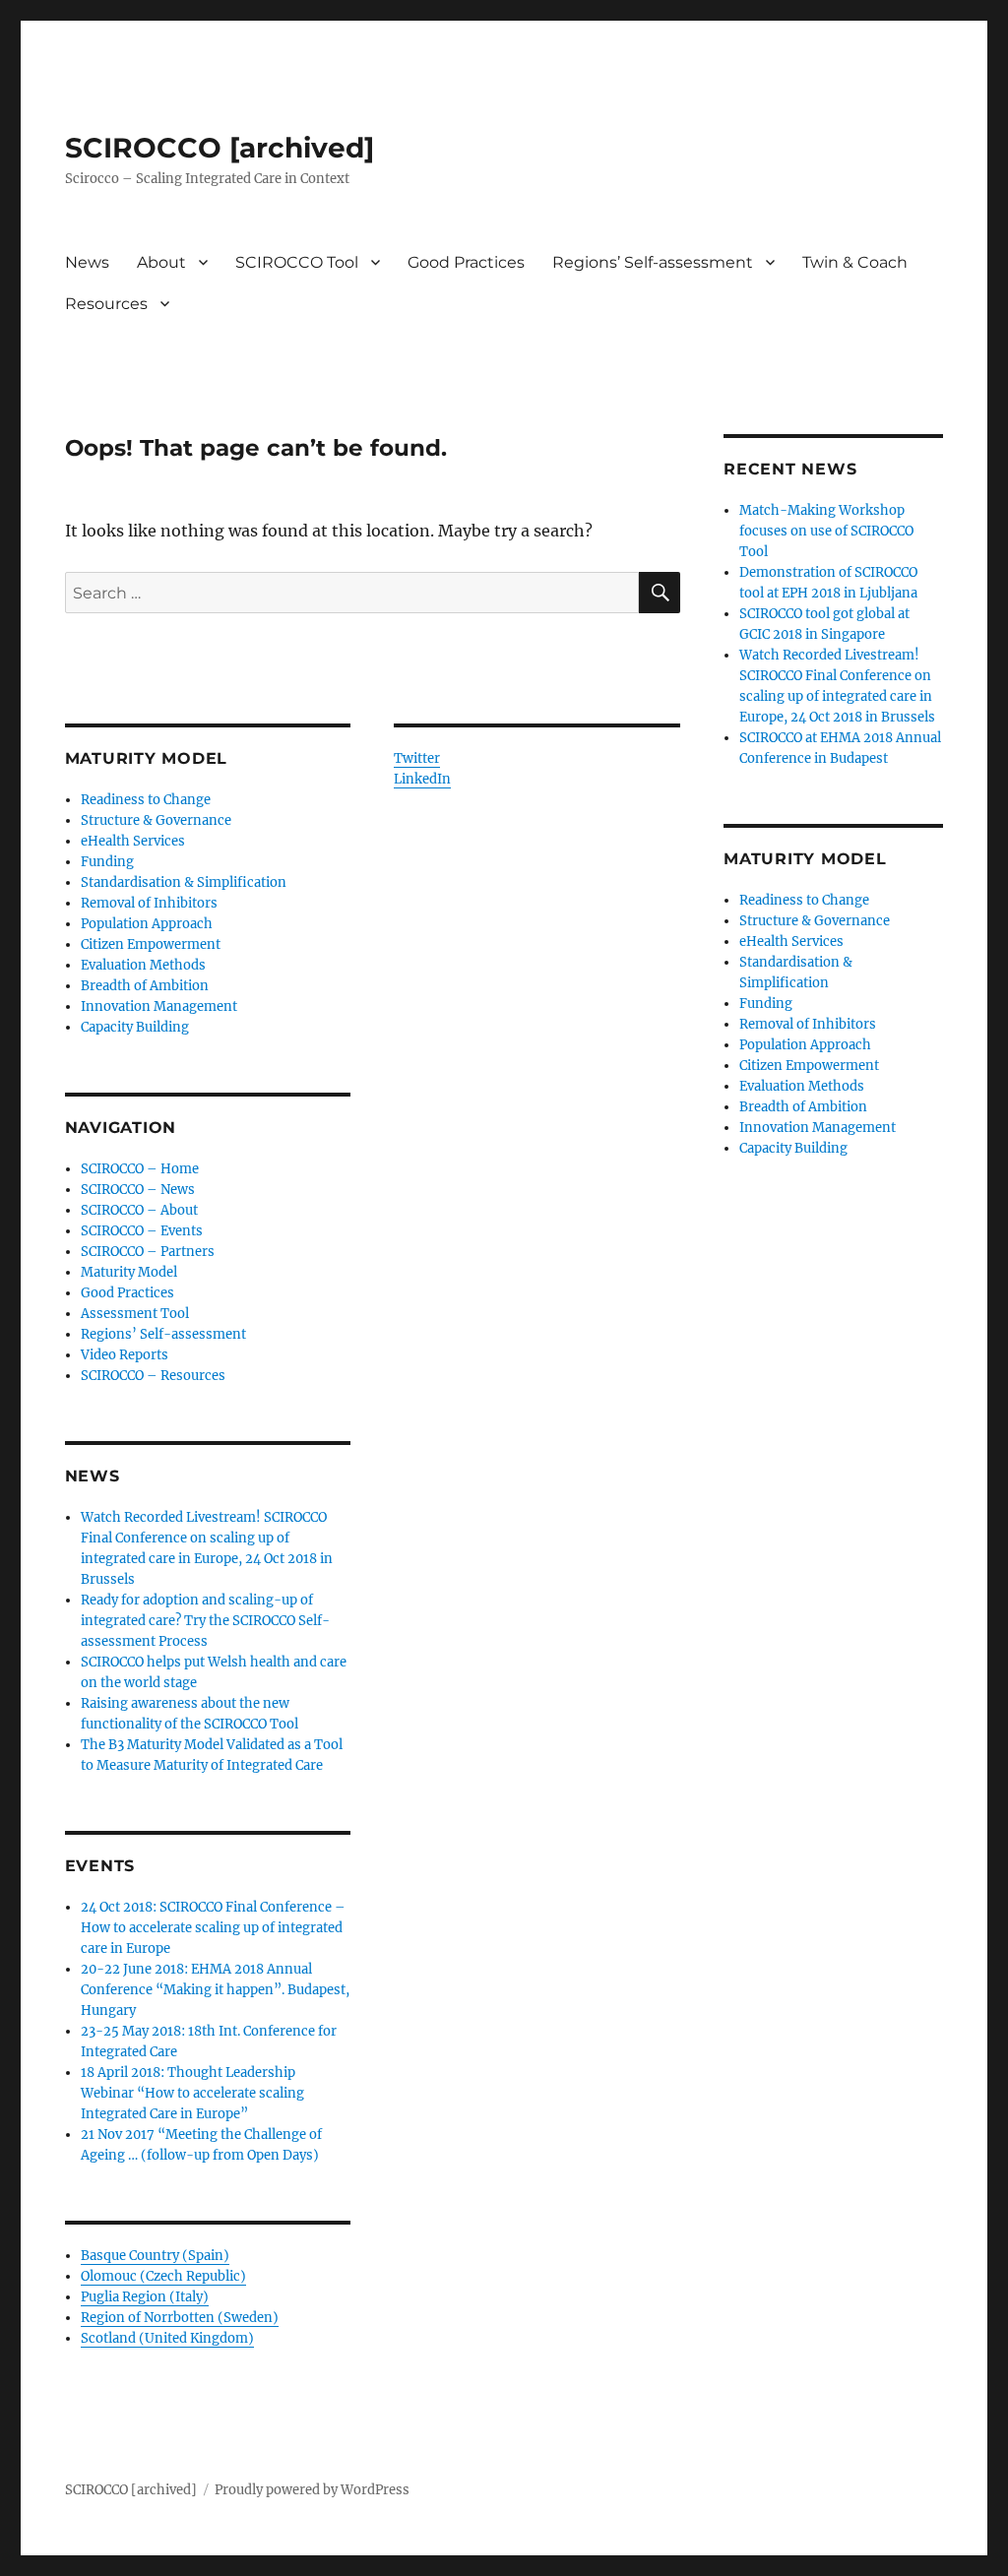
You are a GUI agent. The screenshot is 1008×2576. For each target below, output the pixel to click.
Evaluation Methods (143, 965)
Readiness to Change (146, 800)
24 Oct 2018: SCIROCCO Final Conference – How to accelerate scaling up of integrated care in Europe (213, 1928)
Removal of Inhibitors (149, 903)
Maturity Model (129, 1272)
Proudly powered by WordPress (312, 2490)
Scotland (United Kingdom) (167, 2338)
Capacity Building (135, 1027)
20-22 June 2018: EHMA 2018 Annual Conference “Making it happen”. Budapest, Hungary (215, 1990)
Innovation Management (159, 1006)
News (87, 262)
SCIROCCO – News (138, 1190)
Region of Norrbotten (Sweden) (180, 2318)
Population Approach (147, 924)
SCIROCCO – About (139, 1210)
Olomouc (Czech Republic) (163, 2276)
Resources (106, 304)
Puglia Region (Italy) (145, 2297)
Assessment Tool (135, 1314)
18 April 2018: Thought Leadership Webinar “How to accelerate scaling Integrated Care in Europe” (192, 2093)
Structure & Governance (156, 820)
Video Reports (125, 1355)
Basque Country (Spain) (155, 2256)
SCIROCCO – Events (142, 1231)
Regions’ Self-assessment (653, 262)
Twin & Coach (855, 262)
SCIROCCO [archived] (220, 148)
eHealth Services (133, 841)
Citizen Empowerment (151, 944)
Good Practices (466, 262)
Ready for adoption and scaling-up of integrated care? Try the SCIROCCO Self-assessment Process (205, 1621)
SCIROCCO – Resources (153, 1376)
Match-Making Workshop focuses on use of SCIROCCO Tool (826, 531)
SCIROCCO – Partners (148, 1252)
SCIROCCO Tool (297, 262)
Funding (107, 862)
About (161, 262)
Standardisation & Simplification (184, 882)
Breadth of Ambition (145, 986)
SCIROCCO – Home (140, 1169)
